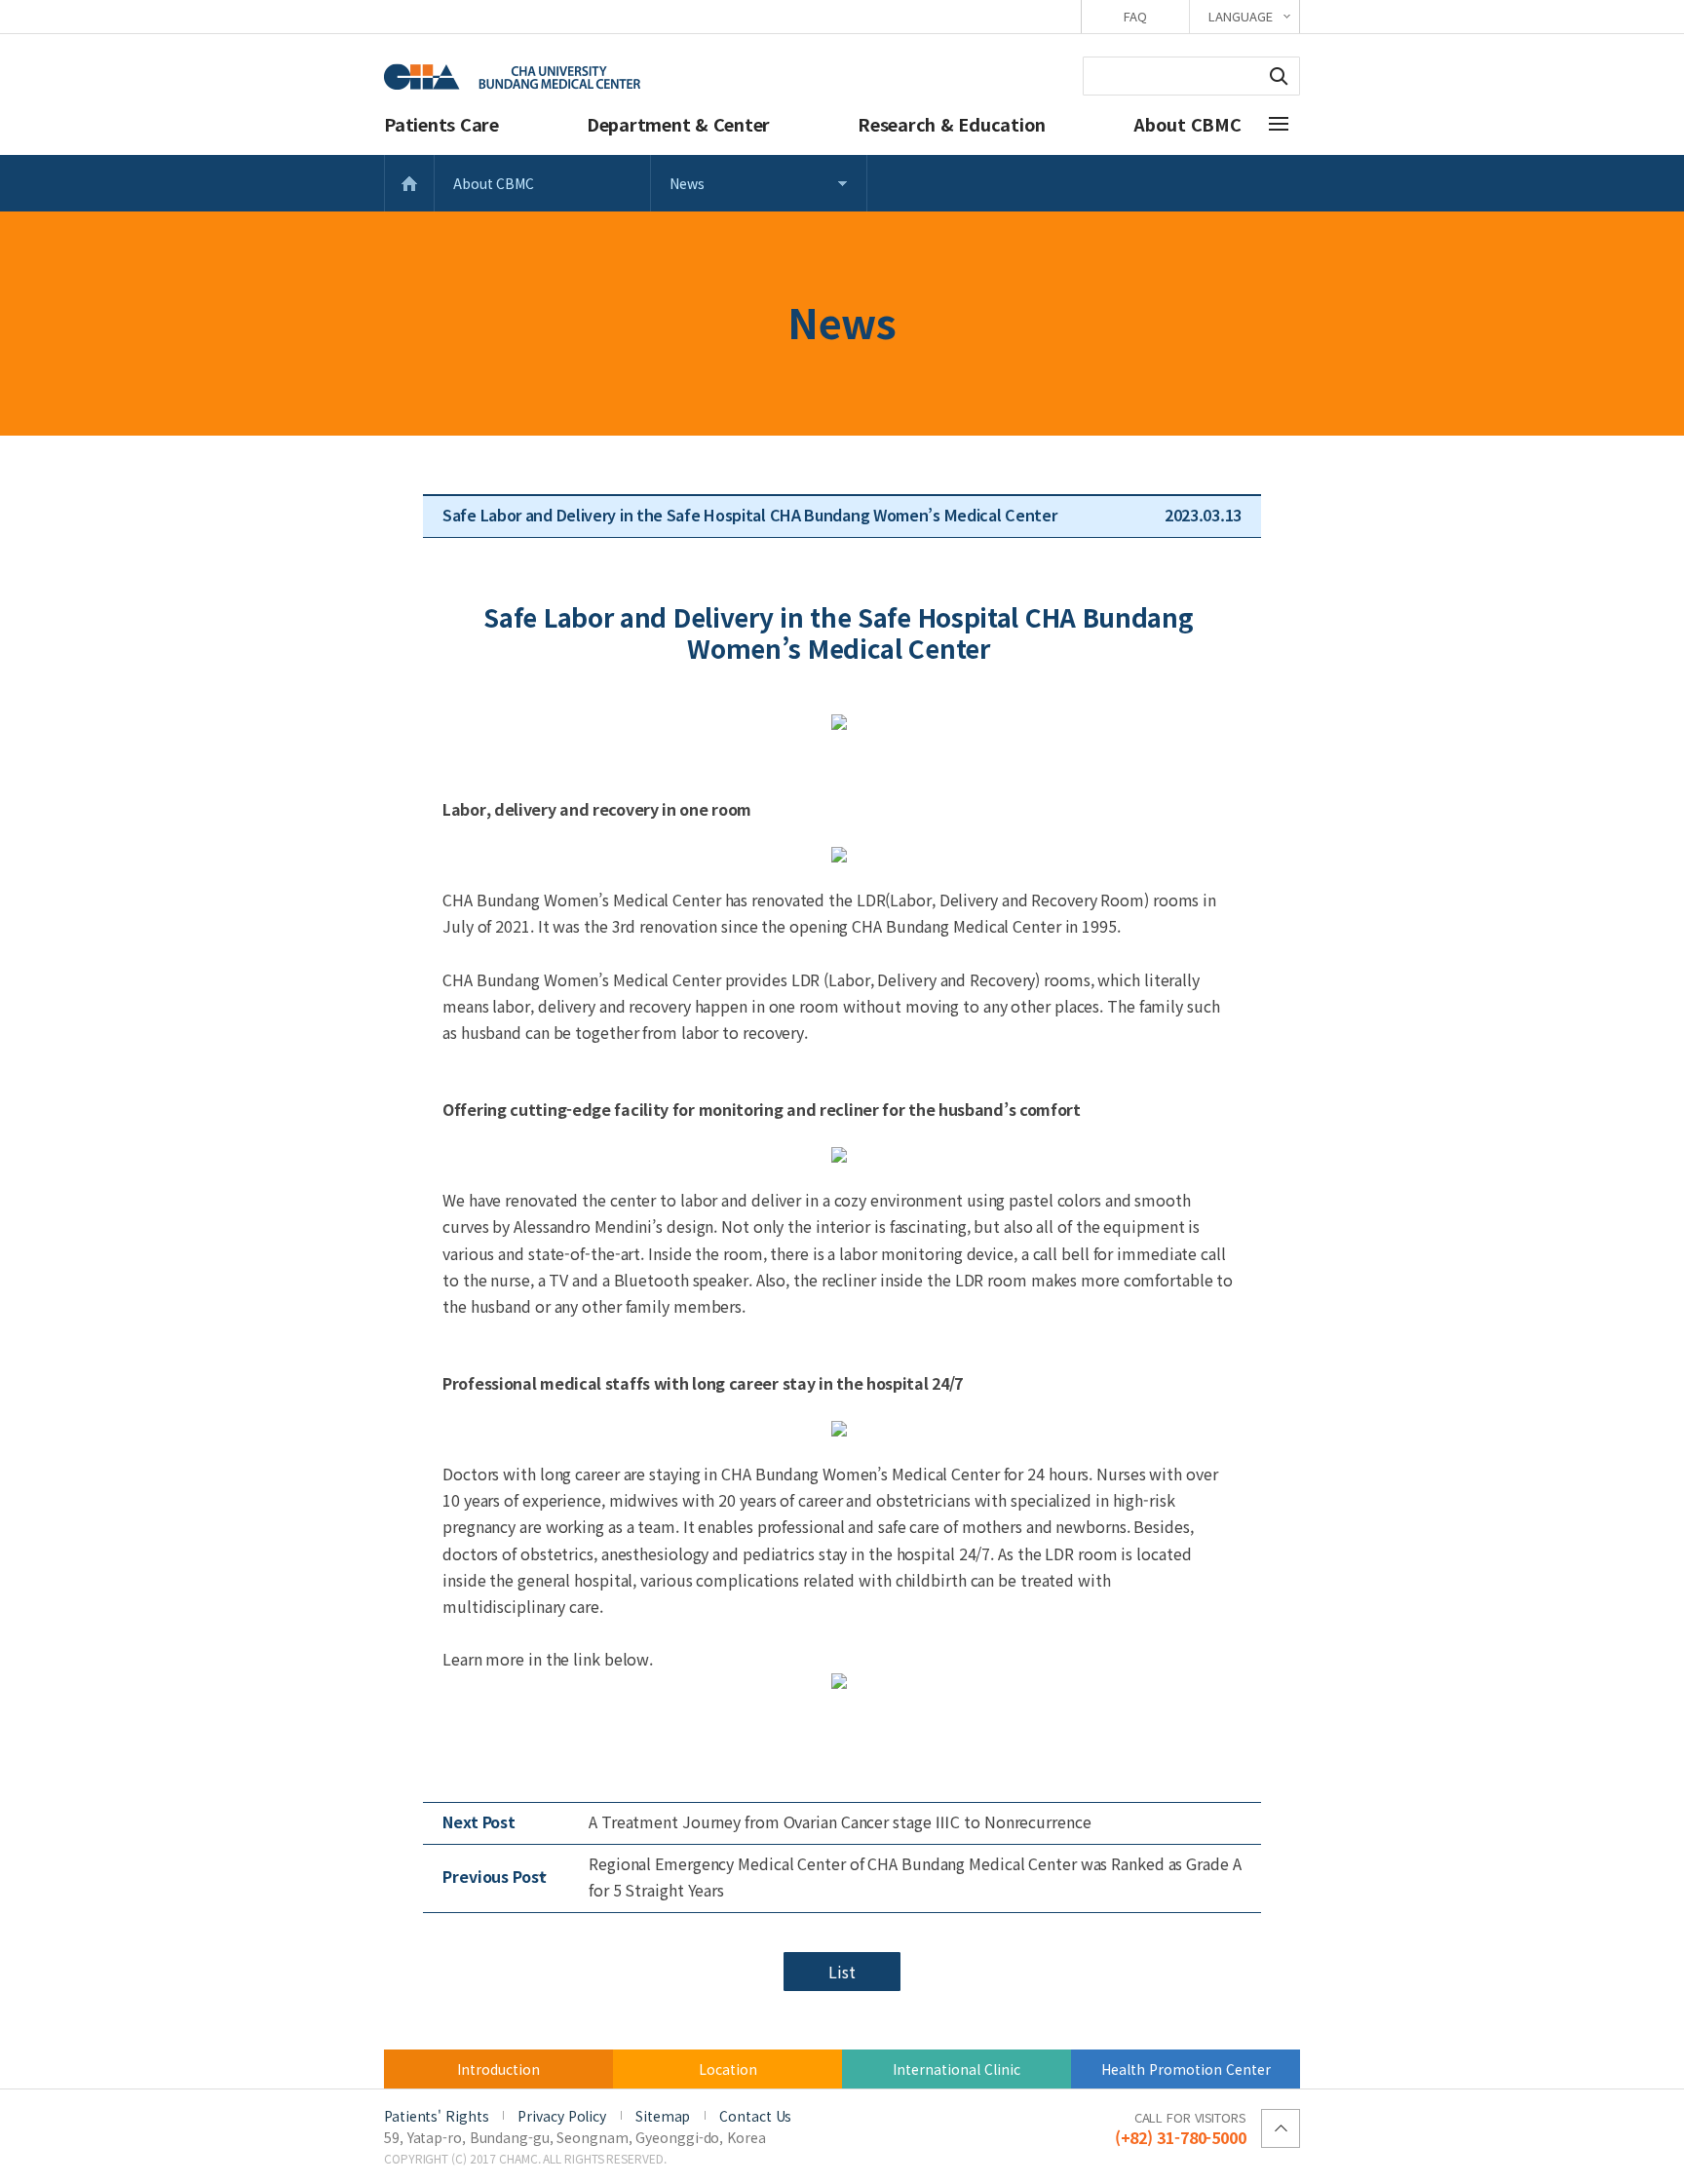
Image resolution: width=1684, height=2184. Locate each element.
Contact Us (755, 2116)
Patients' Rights (436, 2116)
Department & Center (678, 124)
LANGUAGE (1240, 16)
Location (728, 2069)
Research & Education (952, 124)
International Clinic (957, 2069)
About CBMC (1187, 124)
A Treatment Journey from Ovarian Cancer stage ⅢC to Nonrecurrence (840, 1821)
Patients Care (441, 124)
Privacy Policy (562, 2116)
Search (1279, 76)
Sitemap (663, 2116)
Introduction (498, 2069)
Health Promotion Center (1186, 2069)
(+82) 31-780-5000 (1181, 2127)
